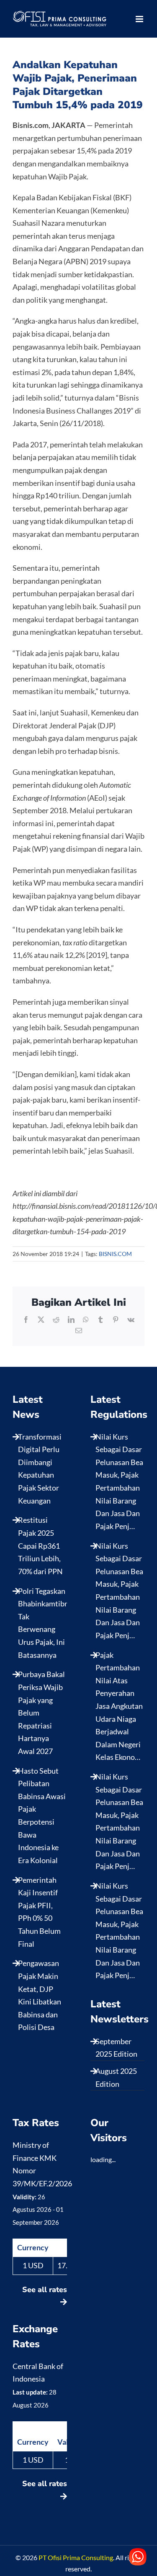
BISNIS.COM (115, 1254)
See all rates (45, 2290)
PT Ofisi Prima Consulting (76, 2557)
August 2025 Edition (116, 2077)
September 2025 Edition (116, 2048)
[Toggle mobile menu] (140, 19)
